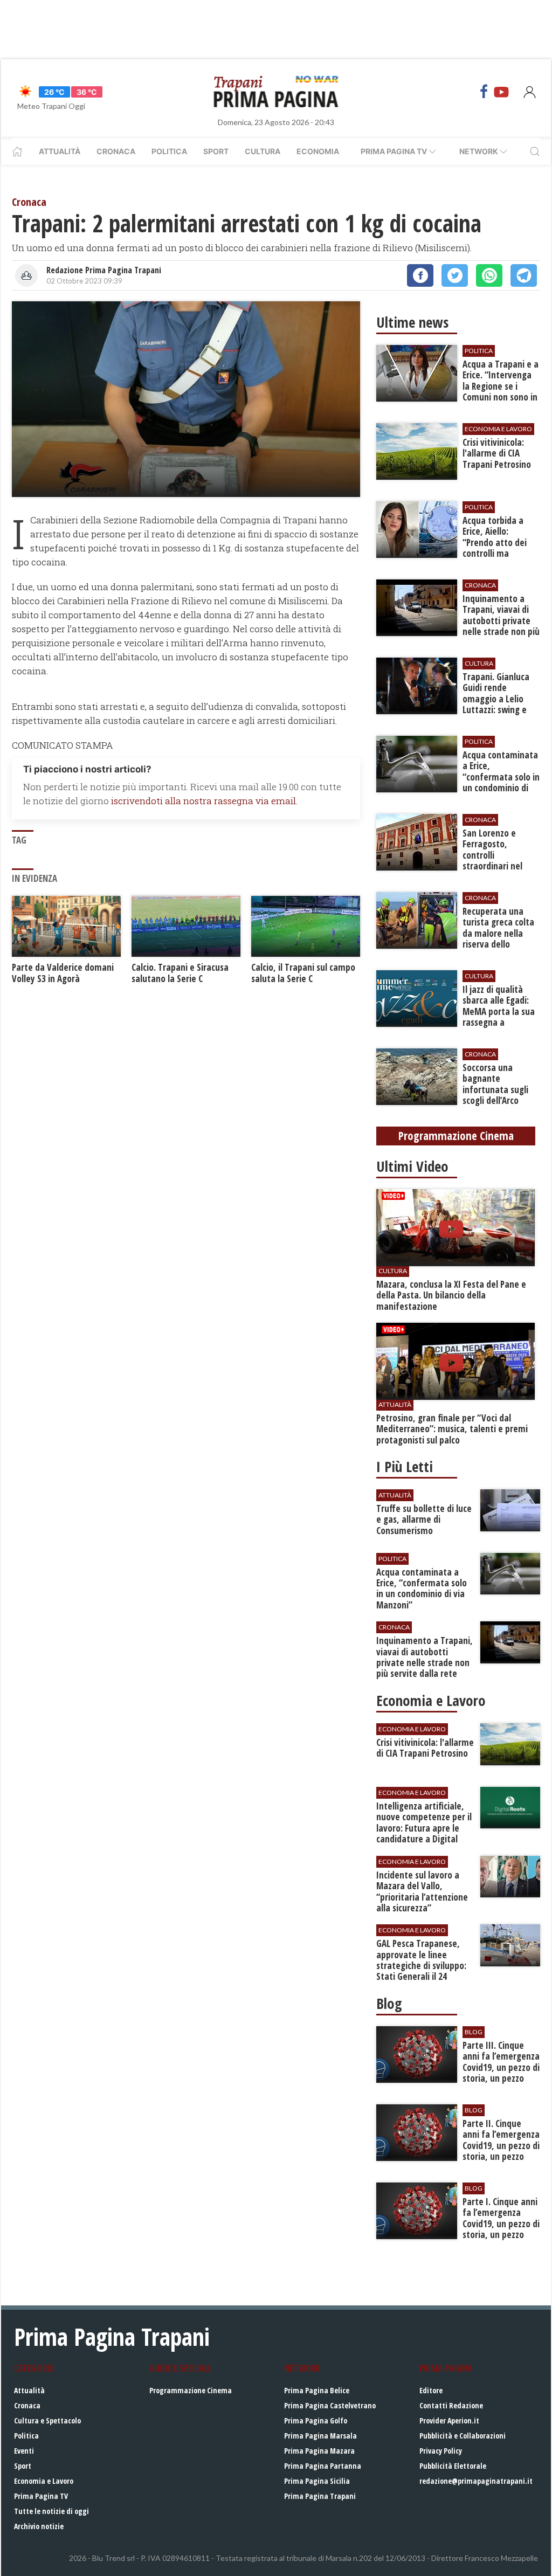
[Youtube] (501, 92)
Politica (169, 151)
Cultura (263, 151)
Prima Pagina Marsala (320, 2436)
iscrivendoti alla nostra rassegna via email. (204, 801)
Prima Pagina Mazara (319, 2451)
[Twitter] (455, 275)
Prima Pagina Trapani (320, 2496)
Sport (216, 151)
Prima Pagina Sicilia (317, 2481)
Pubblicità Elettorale (453, 2466)
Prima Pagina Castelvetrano (330, 2405)
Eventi (24, 2451)
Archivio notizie (39, 2526)
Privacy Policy (441, 2451)
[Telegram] (524, 275)
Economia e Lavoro (44, 2481)
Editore (431, 2390)
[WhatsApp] (489, 275)
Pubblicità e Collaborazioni (463, 2436)
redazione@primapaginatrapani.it (476, 2481)
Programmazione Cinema (191, 2390)
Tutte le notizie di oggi (51, 2511)
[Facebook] (484, 92)
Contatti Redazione (451, 2405)
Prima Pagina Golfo (316, 2420)
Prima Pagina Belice (317, 2390)
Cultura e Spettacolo (47, 2420)
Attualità (60, 151)
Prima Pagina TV (41, 2496)
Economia (318, 151)
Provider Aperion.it (449, 2420)
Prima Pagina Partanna (323, 2466)
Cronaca (116, 151)
